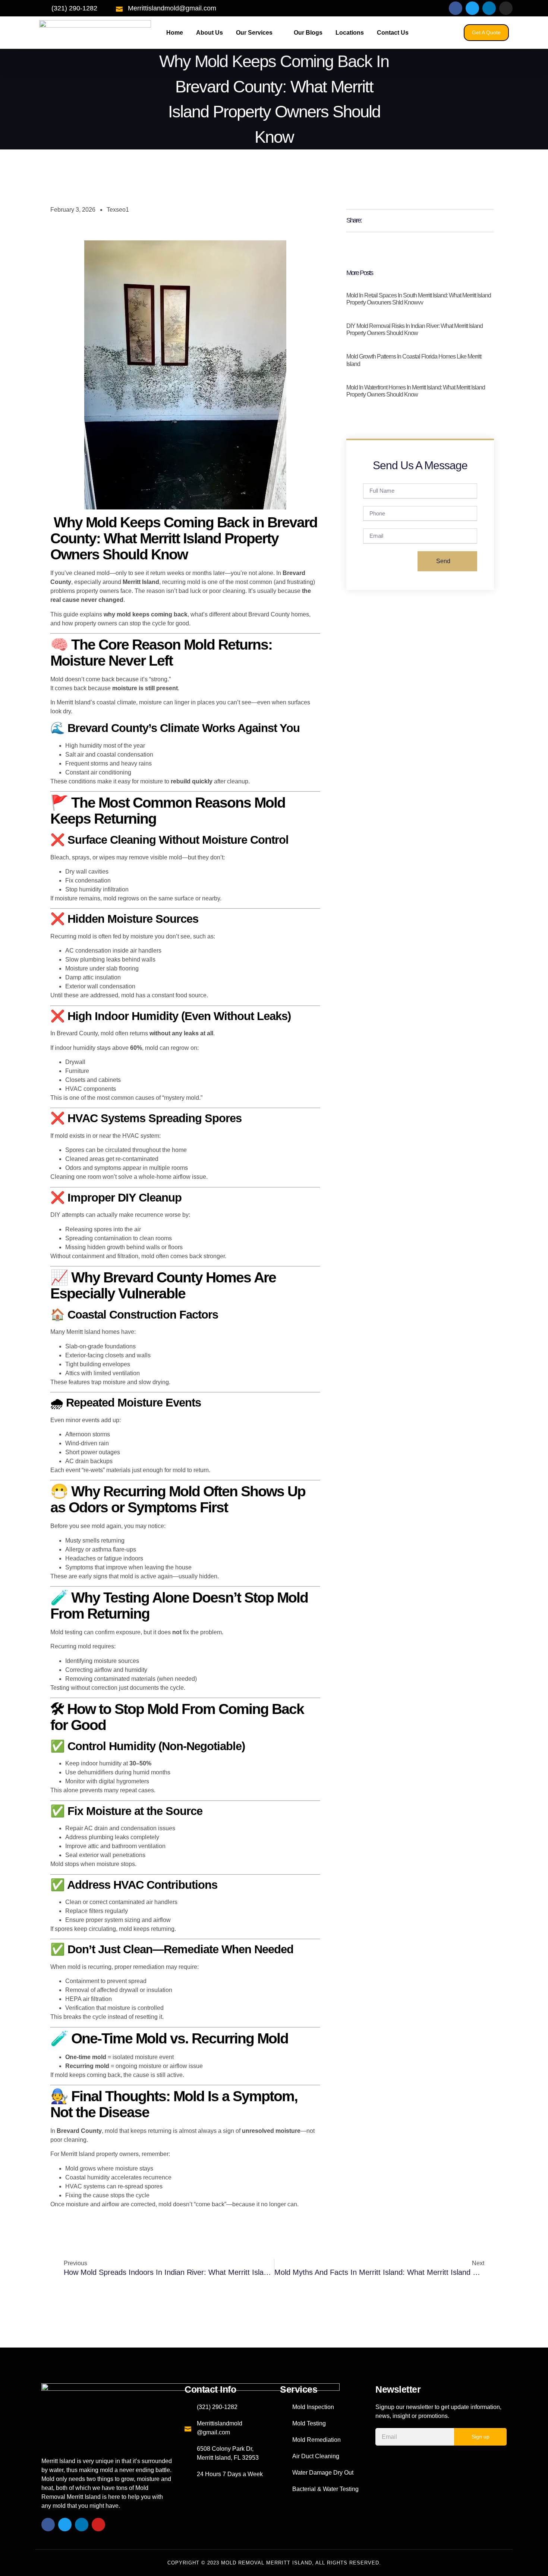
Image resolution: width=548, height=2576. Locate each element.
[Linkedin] (489, 8)
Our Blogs (308, 33)
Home (175, 33)
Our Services (254, 33)
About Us (210, 33)
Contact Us (393, 33)
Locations (350, 33)
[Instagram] (506, 8)
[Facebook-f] (456, 8)
